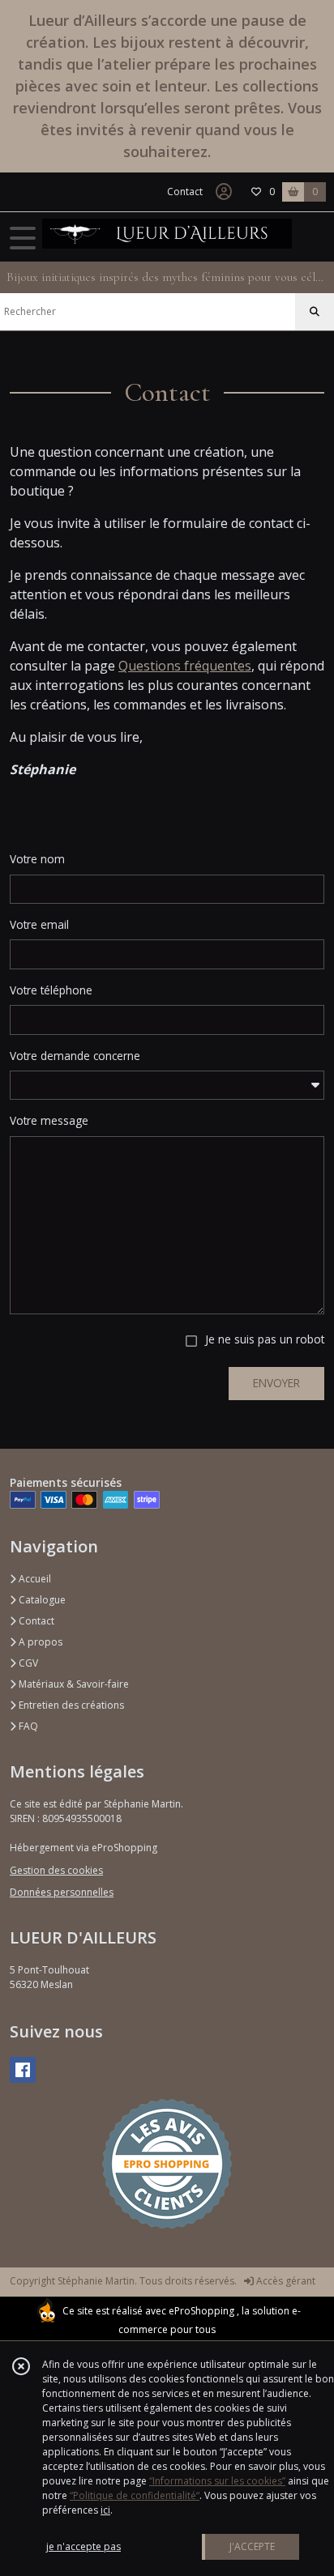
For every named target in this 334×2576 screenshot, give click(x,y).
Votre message (49, 1120)
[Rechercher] (315, 312)
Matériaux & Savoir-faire (73, 1684)
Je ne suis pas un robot (265, 1339)
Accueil (34, 1579)
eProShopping (201, 2311)
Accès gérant (285, 2281)
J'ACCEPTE (252, 2546)
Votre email (39, 924)
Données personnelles (62, 1892)
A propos (39, 1642)
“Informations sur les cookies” (217, 2481)
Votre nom (37, 859)
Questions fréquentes (185, 666)
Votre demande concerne (75, 1056)
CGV (27, 1663)
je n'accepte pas (83, 2546)
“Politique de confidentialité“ (135, 2495)
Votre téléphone (51, 990)
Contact (185, 192)
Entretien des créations (70, 1705)
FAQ (27, 1726)
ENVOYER (276, 1383)
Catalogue (41, 1600)
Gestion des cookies (56, 1870)
